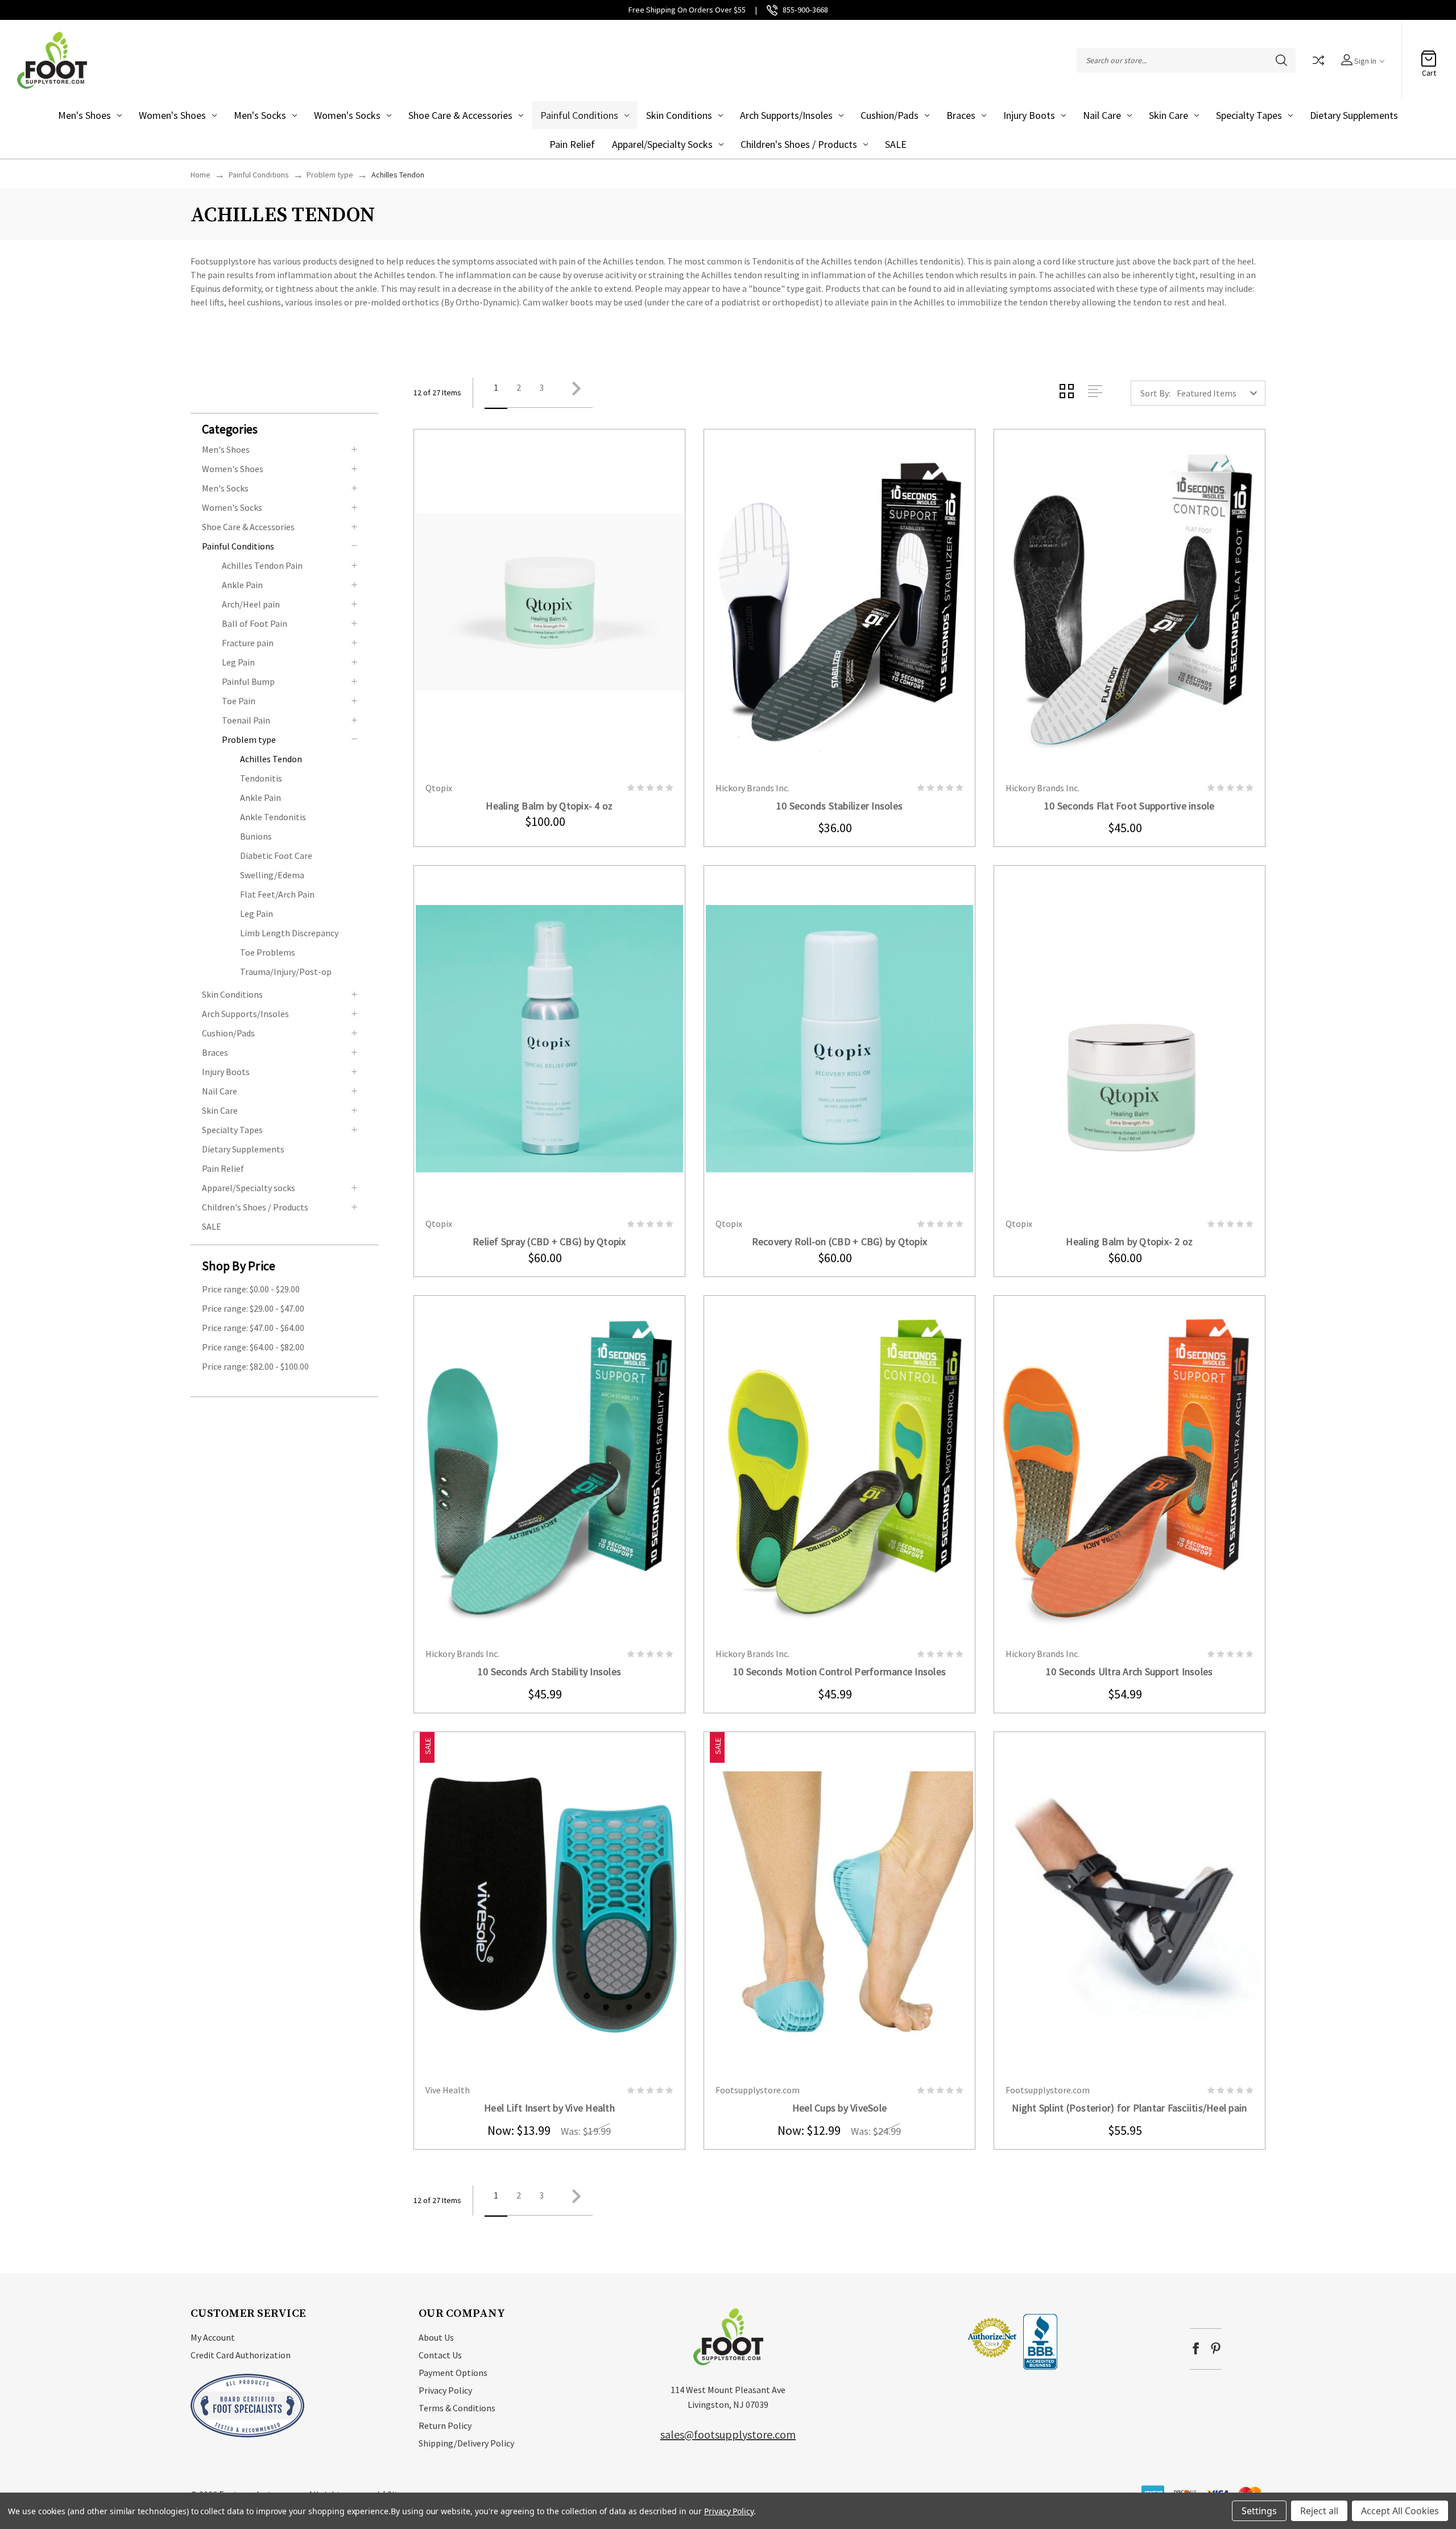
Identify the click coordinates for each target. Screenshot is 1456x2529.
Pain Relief (572, 144)
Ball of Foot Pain (255, 623)
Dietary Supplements (1354, 115)
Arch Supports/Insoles (786, 115)
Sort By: (1155, 393)
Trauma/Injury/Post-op (286, 972)
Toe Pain (239, 701)
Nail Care (1102, 115)
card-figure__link (549, 602)
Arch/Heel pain (251, 604)
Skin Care (1168, 115)
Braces (961, 115)
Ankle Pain (242, 585)
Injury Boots (1029, 115)
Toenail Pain (246, 720)
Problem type (249, 739)
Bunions (256, 836)
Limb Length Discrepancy (289, 933)
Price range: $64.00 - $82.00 (253, 1347)
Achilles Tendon (271, 759)
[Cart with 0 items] (1429, 55)
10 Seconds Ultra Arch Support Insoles (1129, 1671)
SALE (896, 144)
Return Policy (445, 2425)
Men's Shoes (84, 115)
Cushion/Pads (890, 115)
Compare (1318, 60)
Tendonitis (261, 778)
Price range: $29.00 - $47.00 (253, 1308)
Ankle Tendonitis (273, 817)
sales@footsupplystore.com (728, 2434)
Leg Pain (238, 662)
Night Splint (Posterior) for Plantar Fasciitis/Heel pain (1129, 2108)
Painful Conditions (579, 115)
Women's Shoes (172, 115)
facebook (1196, 2348)
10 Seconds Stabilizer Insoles (839, 806)
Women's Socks (347, 115)
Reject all (1319, 2511)
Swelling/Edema (272, 875)
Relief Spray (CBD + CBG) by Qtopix (549, 1241)
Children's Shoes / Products (799, 144)
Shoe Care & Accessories (460, 115)
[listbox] (1220, 393)
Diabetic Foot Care (276, 856)
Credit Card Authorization (241, 2355)
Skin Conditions (679, 115)
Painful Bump (248, 681)
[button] (290, 428)
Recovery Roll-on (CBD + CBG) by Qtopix (840, 1241)
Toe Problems (268, 952)
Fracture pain (248, 643)
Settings (1259, 2511)
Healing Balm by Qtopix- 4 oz (549, 806)
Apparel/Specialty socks (662, 144)
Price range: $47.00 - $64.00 (253, 1328)
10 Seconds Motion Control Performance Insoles (839, 1671)
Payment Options (453, 2373)
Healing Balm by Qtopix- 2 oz (1129, 1241)
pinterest (1216, 2348)
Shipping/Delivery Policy (466, 2443)
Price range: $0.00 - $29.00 (251, 1289)
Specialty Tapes (1249, 115)
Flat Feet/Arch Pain (277, 894)
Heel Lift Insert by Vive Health (549, 2108)
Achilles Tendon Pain (262, 565)
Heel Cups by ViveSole (839, 2108)
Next (573, 393)
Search (1281, 60)
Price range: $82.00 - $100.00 (255, 1366)
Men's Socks (260, 115)
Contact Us (440, 2355)
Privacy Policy (445, 2390)
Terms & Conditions (457, 2408)
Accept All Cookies (1400, 2511)
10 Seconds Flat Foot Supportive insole (1130, 806)
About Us (436, 2337)
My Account (213, 2337)
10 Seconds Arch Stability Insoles (549, 1671)
